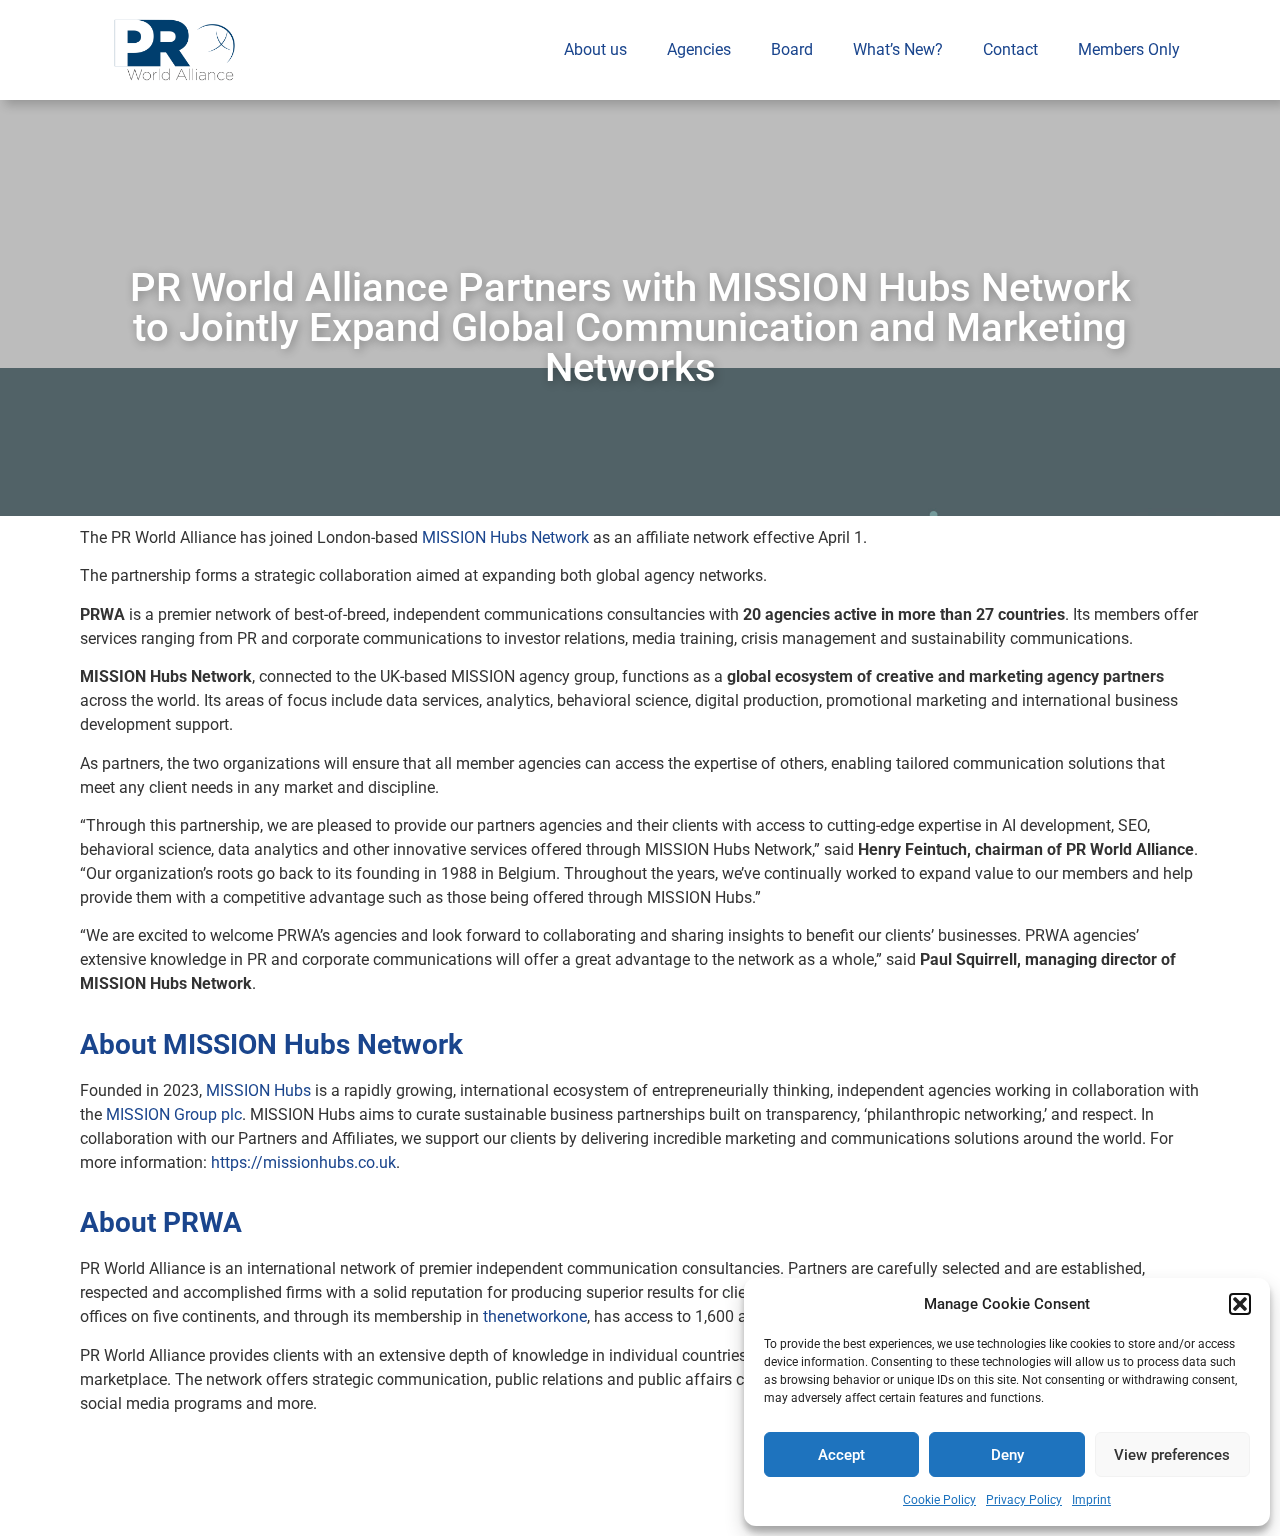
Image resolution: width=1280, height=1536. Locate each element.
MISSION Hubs (258, 1090)
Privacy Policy (1024, 1500)
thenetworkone (535, 1316)
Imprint (1091, 1500)
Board (792, 49)
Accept (841, 1455)
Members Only (1129, 49)
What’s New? (898, 49)
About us (595, 49)
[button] (1240, 1304)
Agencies (699, 49)
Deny (1007, 1455)
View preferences (1172, 1455)
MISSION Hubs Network (505, 537)
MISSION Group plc (174, 1114)
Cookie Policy (939, 1500)
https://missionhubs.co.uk (303, 1162)
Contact (1010, 49)
